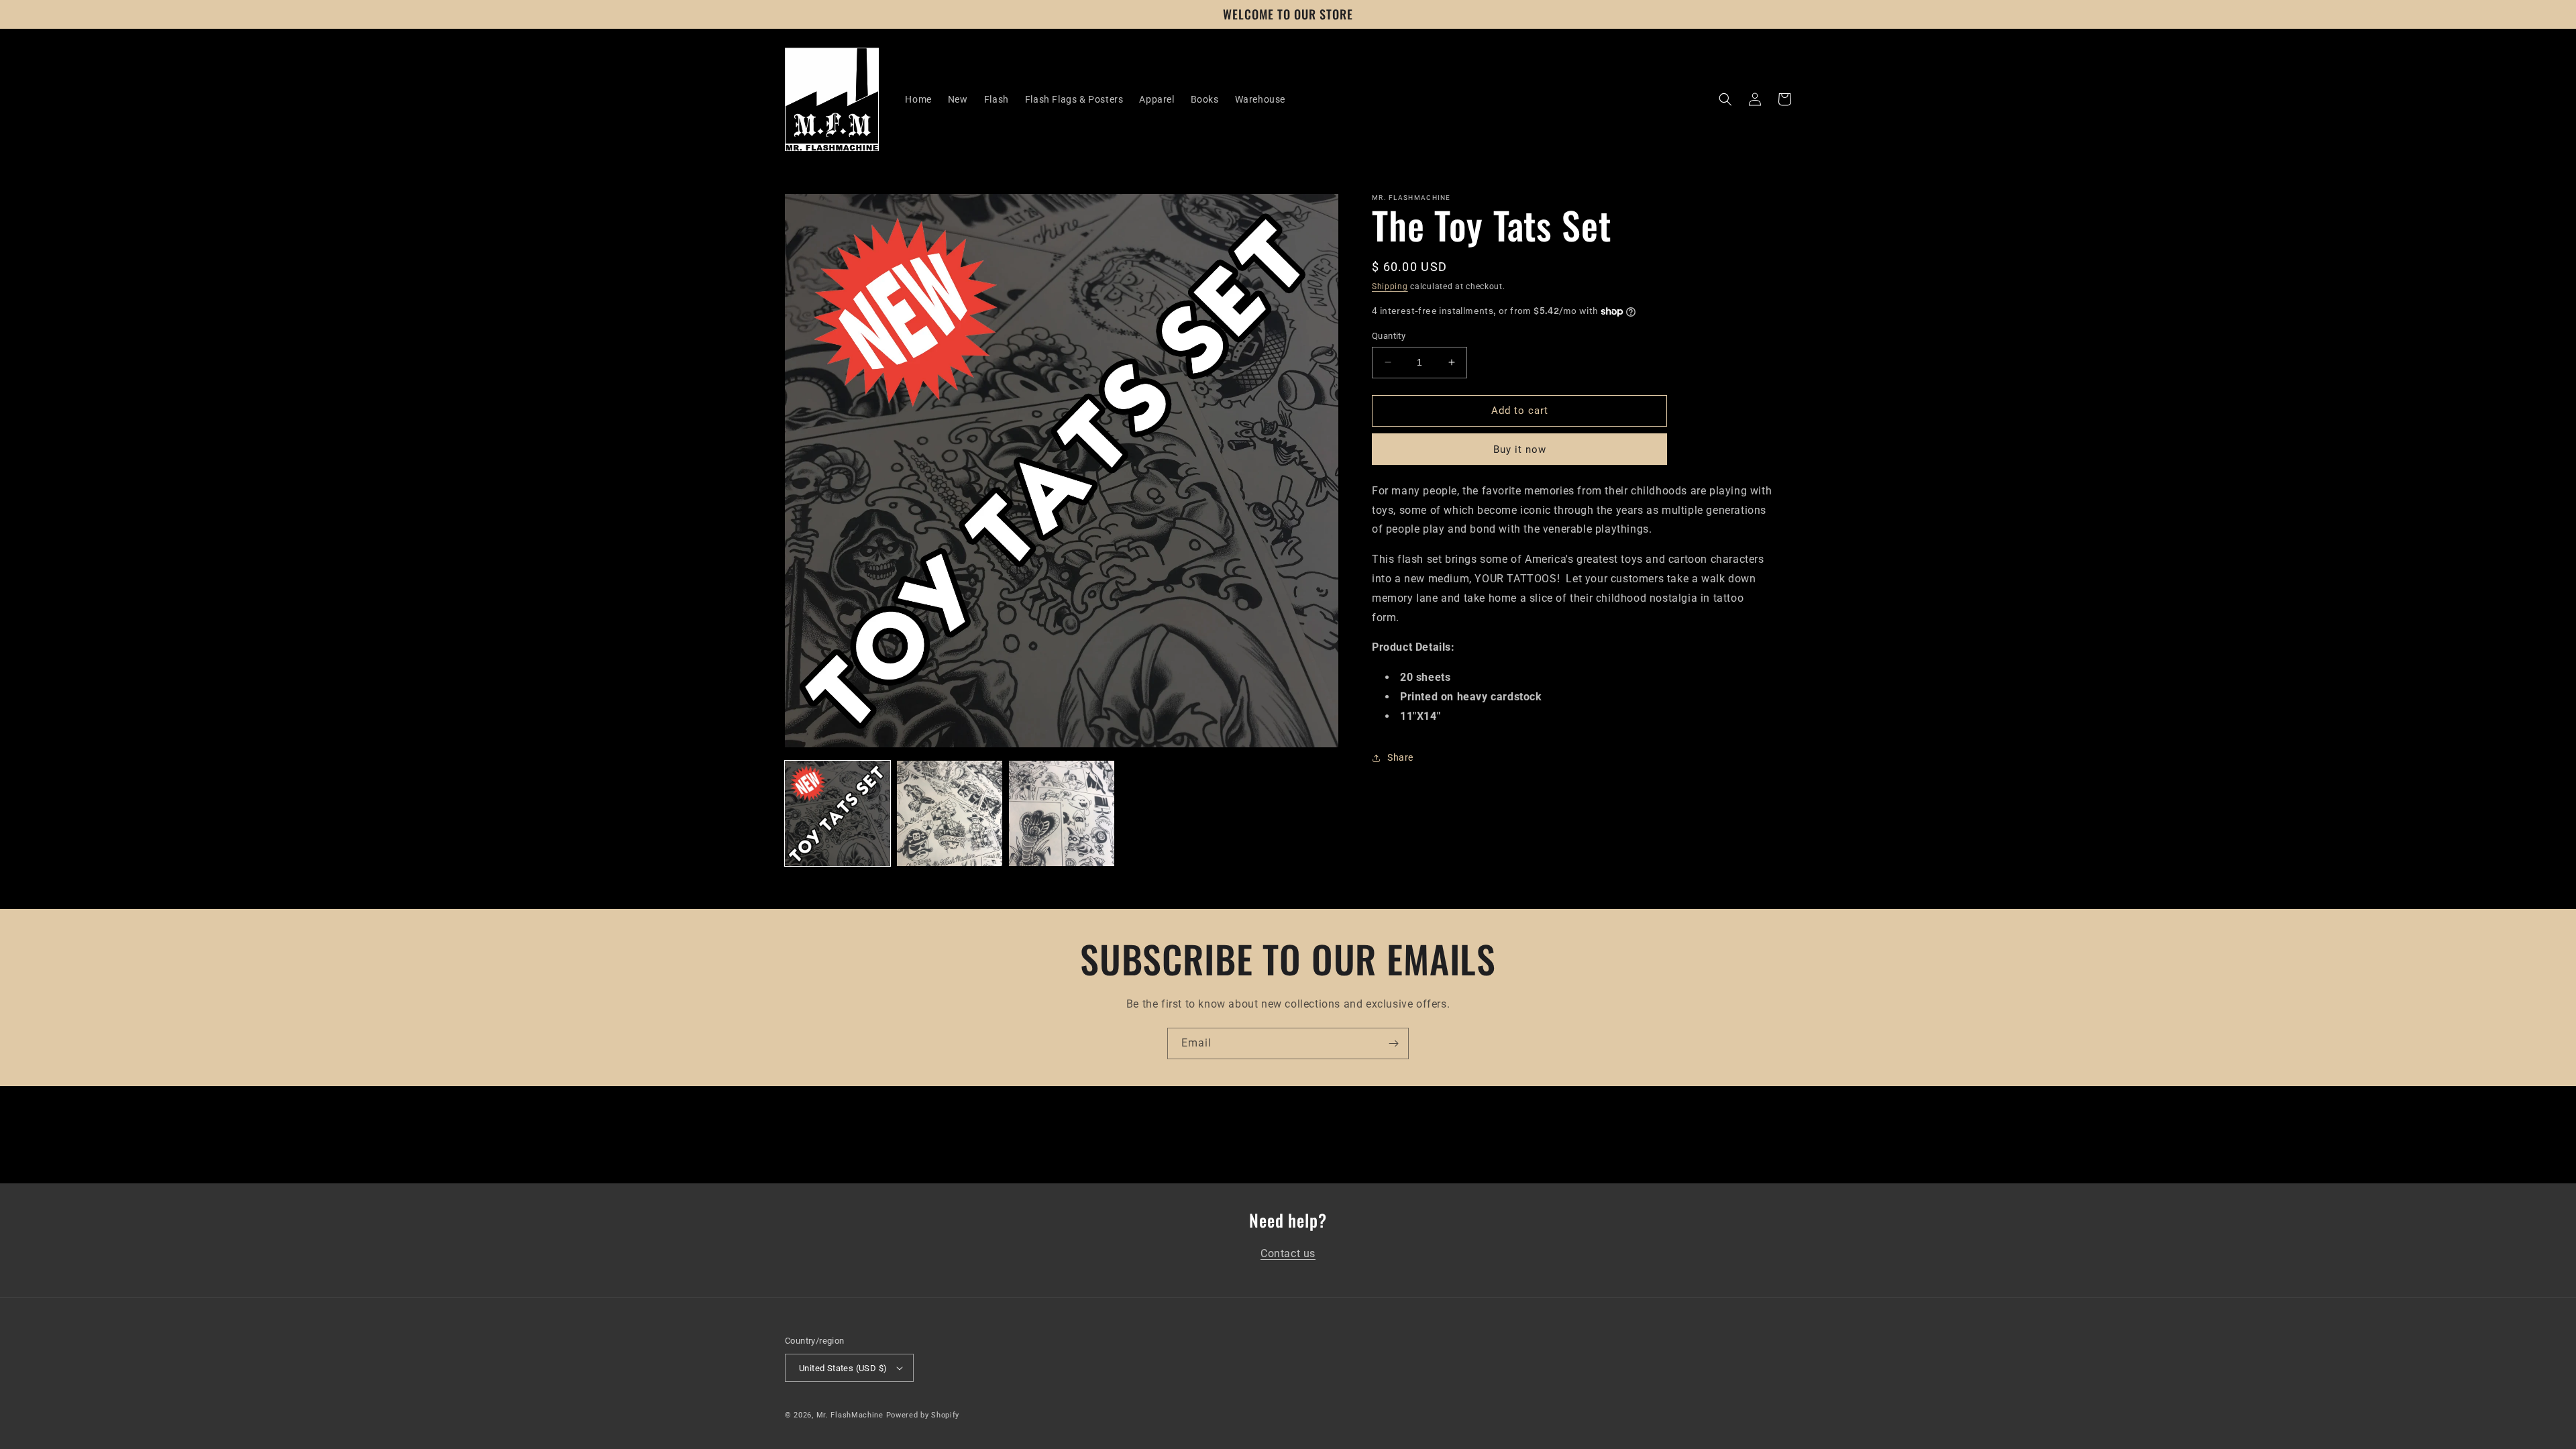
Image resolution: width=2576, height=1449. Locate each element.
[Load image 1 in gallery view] (838, 813)
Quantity (1389, 336)
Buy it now (1520, 449)
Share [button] (1400, 757)
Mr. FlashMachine (850, 1415)
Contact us (1288, 1253)
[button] (1725, 99)
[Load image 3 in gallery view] (1062, 813)
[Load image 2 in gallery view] (950, 813)
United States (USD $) (843, 1368)
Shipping (1390, 286)
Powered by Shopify (923, 1415)
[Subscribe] (1393, 1043)
